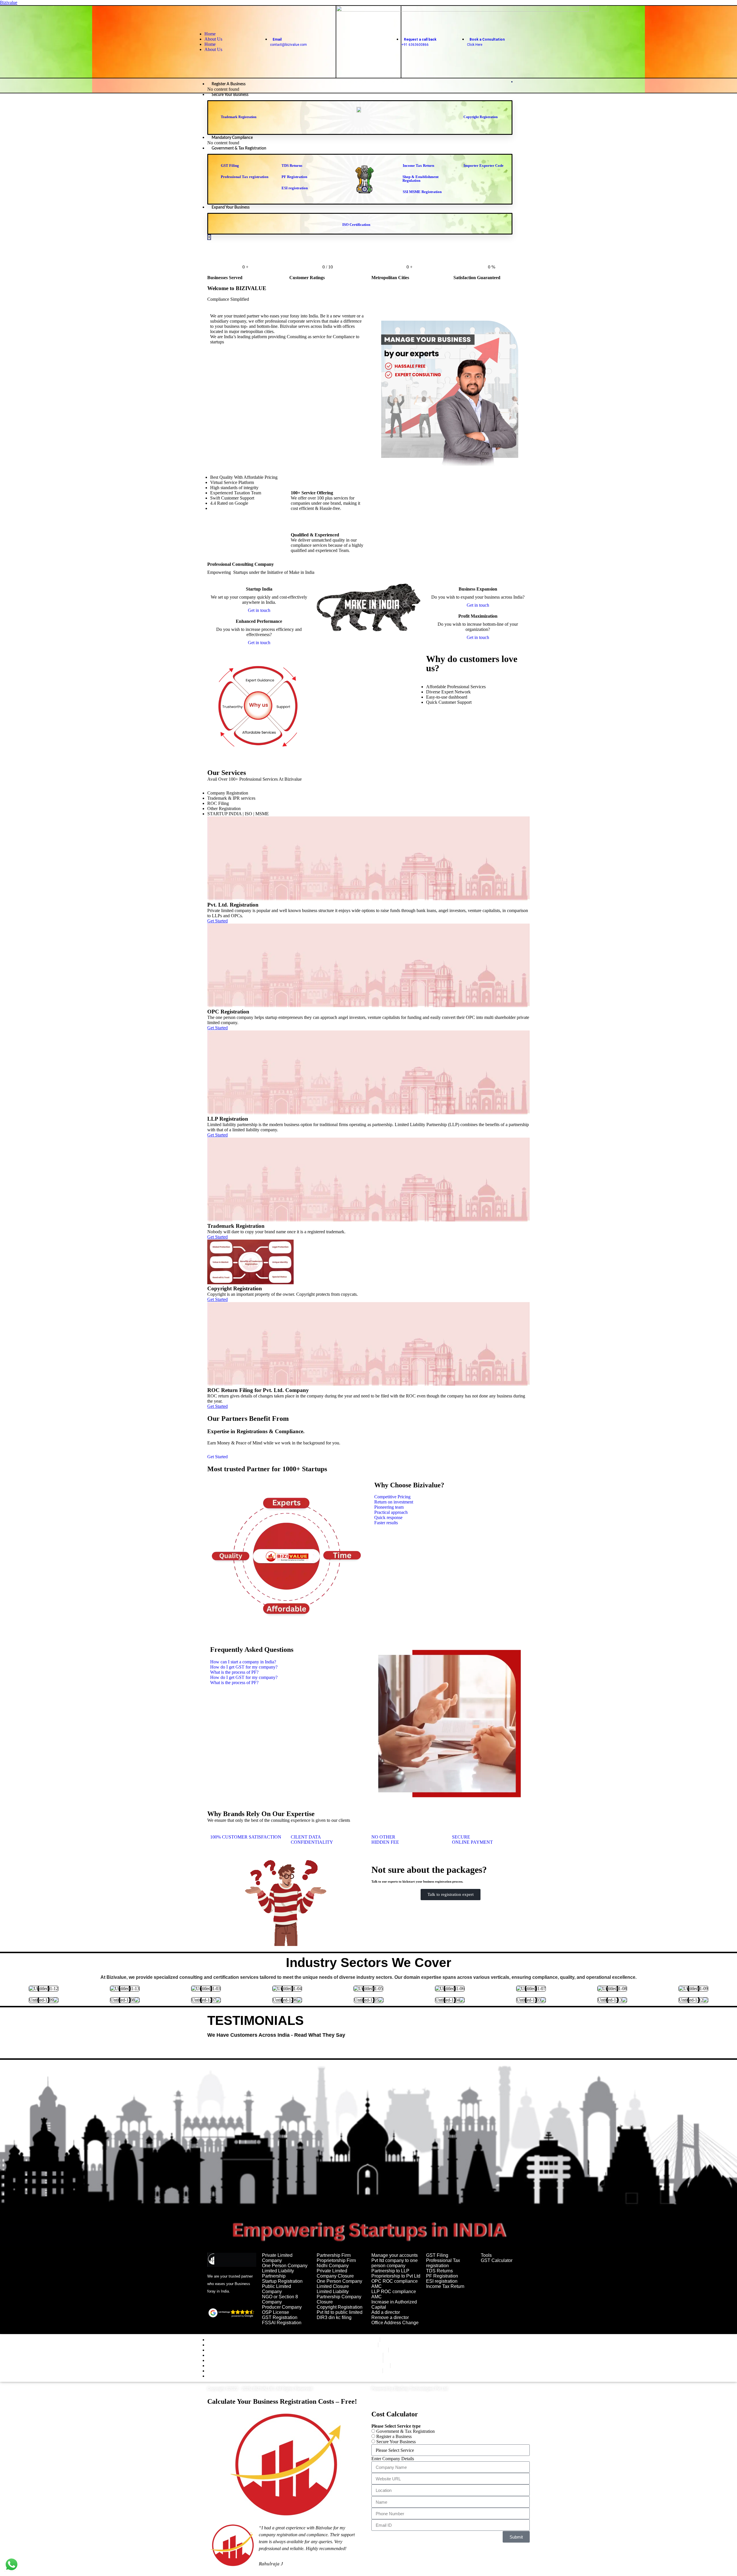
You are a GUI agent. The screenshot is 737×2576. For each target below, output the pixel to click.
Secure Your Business (230, 95)
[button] (392, 1497)
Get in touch (259, 610)
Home (210, 34)
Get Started (218, 1457)
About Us (213, 39)
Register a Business (229, 84)
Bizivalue (9, 2)
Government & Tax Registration (239, 148)
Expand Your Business (231, 207)
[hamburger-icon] (512, 82)
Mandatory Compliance (232, 138)
